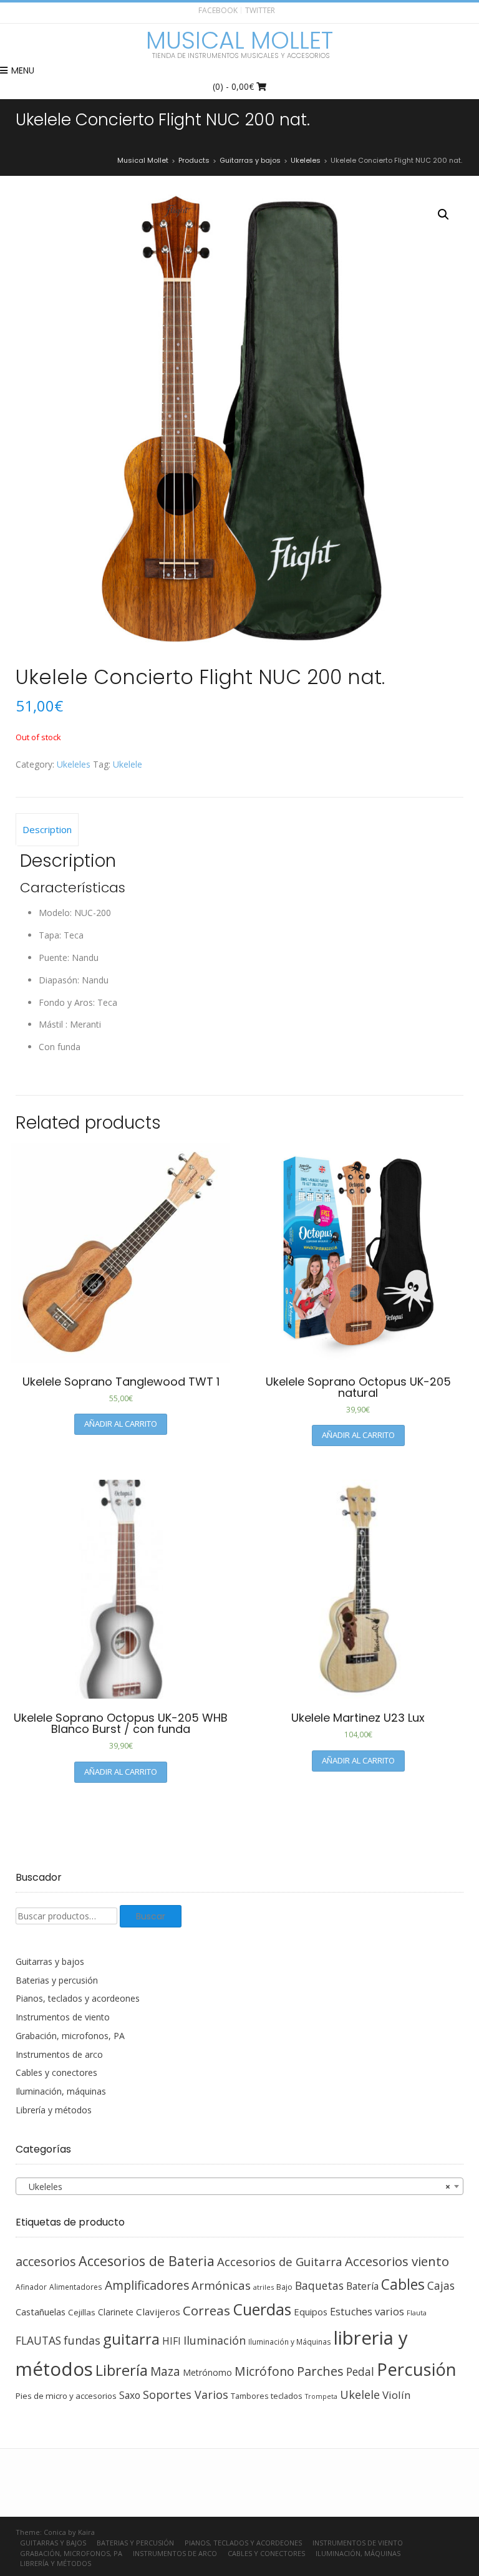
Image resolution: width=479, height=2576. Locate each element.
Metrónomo (207, 2372)
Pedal (360, 2371)
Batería (362, 2286)
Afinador (31, 2287)
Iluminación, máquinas (61, 2091)
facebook (218, 10)
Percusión (417, 2369)
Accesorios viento (397, 2261)
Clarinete (116, 2312)
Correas (206, 2310)
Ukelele (128, 764)
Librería (122, 2370)
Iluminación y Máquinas (290, 2342)
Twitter (260, 10)
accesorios (46, 2261)
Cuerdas (262, 2309)
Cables (403, 2284)
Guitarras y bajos (50, 1961)
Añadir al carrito (121, 1424)
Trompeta (321, 2396)
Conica (55, 2532)
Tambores (249, 2396)
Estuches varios (367, 2312)
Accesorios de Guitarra (280, 2261)
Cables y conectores (56, 2072)
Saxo (130, 2395)
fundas (82, 2340)
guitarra (131, 2339)
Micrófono (264, 2371)
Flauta (417, 2313)
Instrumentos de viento (63, 2017)
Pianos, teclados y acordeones (78, 1998)
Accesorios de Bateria (147, 2261)
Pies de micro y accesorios (66, 2396)
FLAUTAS (38, 2340)
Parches (320, 2371)
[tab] (47, 830)
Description (47, 829)
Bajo (284, 2287)
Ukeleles (74, 764)
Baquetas (319, 2285)
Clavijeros (158, 2312)
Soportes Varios (186, 2395)
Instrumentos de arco (59, 2054)
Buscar (151, 1916)
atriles (264, 2287)
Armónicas (221, 2285)
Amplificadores (147, 2285)
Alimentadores (76, 2287)
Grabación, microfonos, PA (70, 2036)
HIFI (172, 2341)
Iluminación (215, 2340)
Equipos (311, 2312)
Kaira (86, 2532)
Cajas (441, 2286)
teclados (287, 2396)
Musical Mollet (239, 41)
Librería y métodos (54, 2110)
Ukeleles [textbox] (236, 2187)
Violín (396, 2395)
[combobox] (239, 2186)
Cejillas (82, 2312)
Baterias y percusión (57, 1980)
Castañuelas (41, 2312)
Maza (165, 2371)
